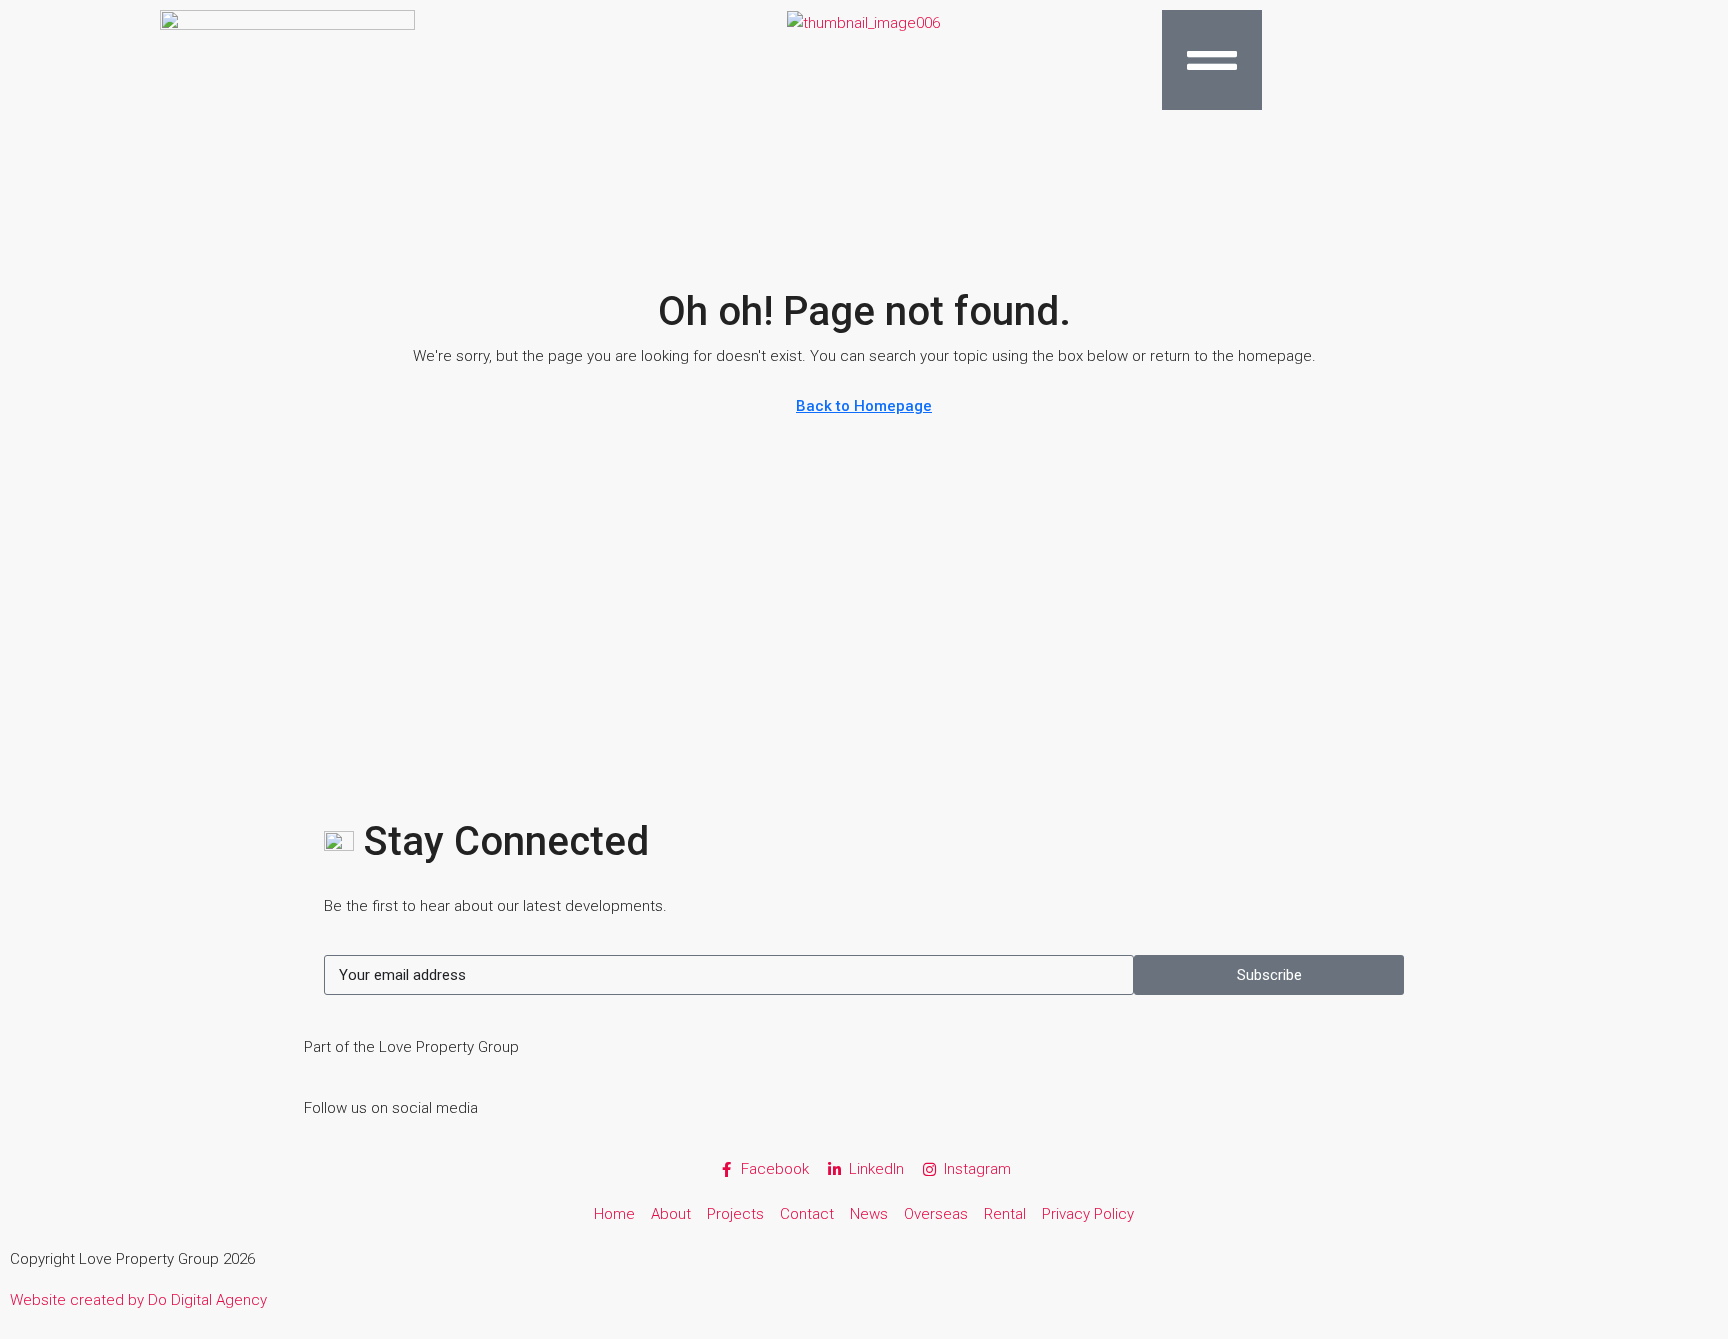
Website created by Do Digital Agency (138, 1300)
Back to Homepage (864, 406)
